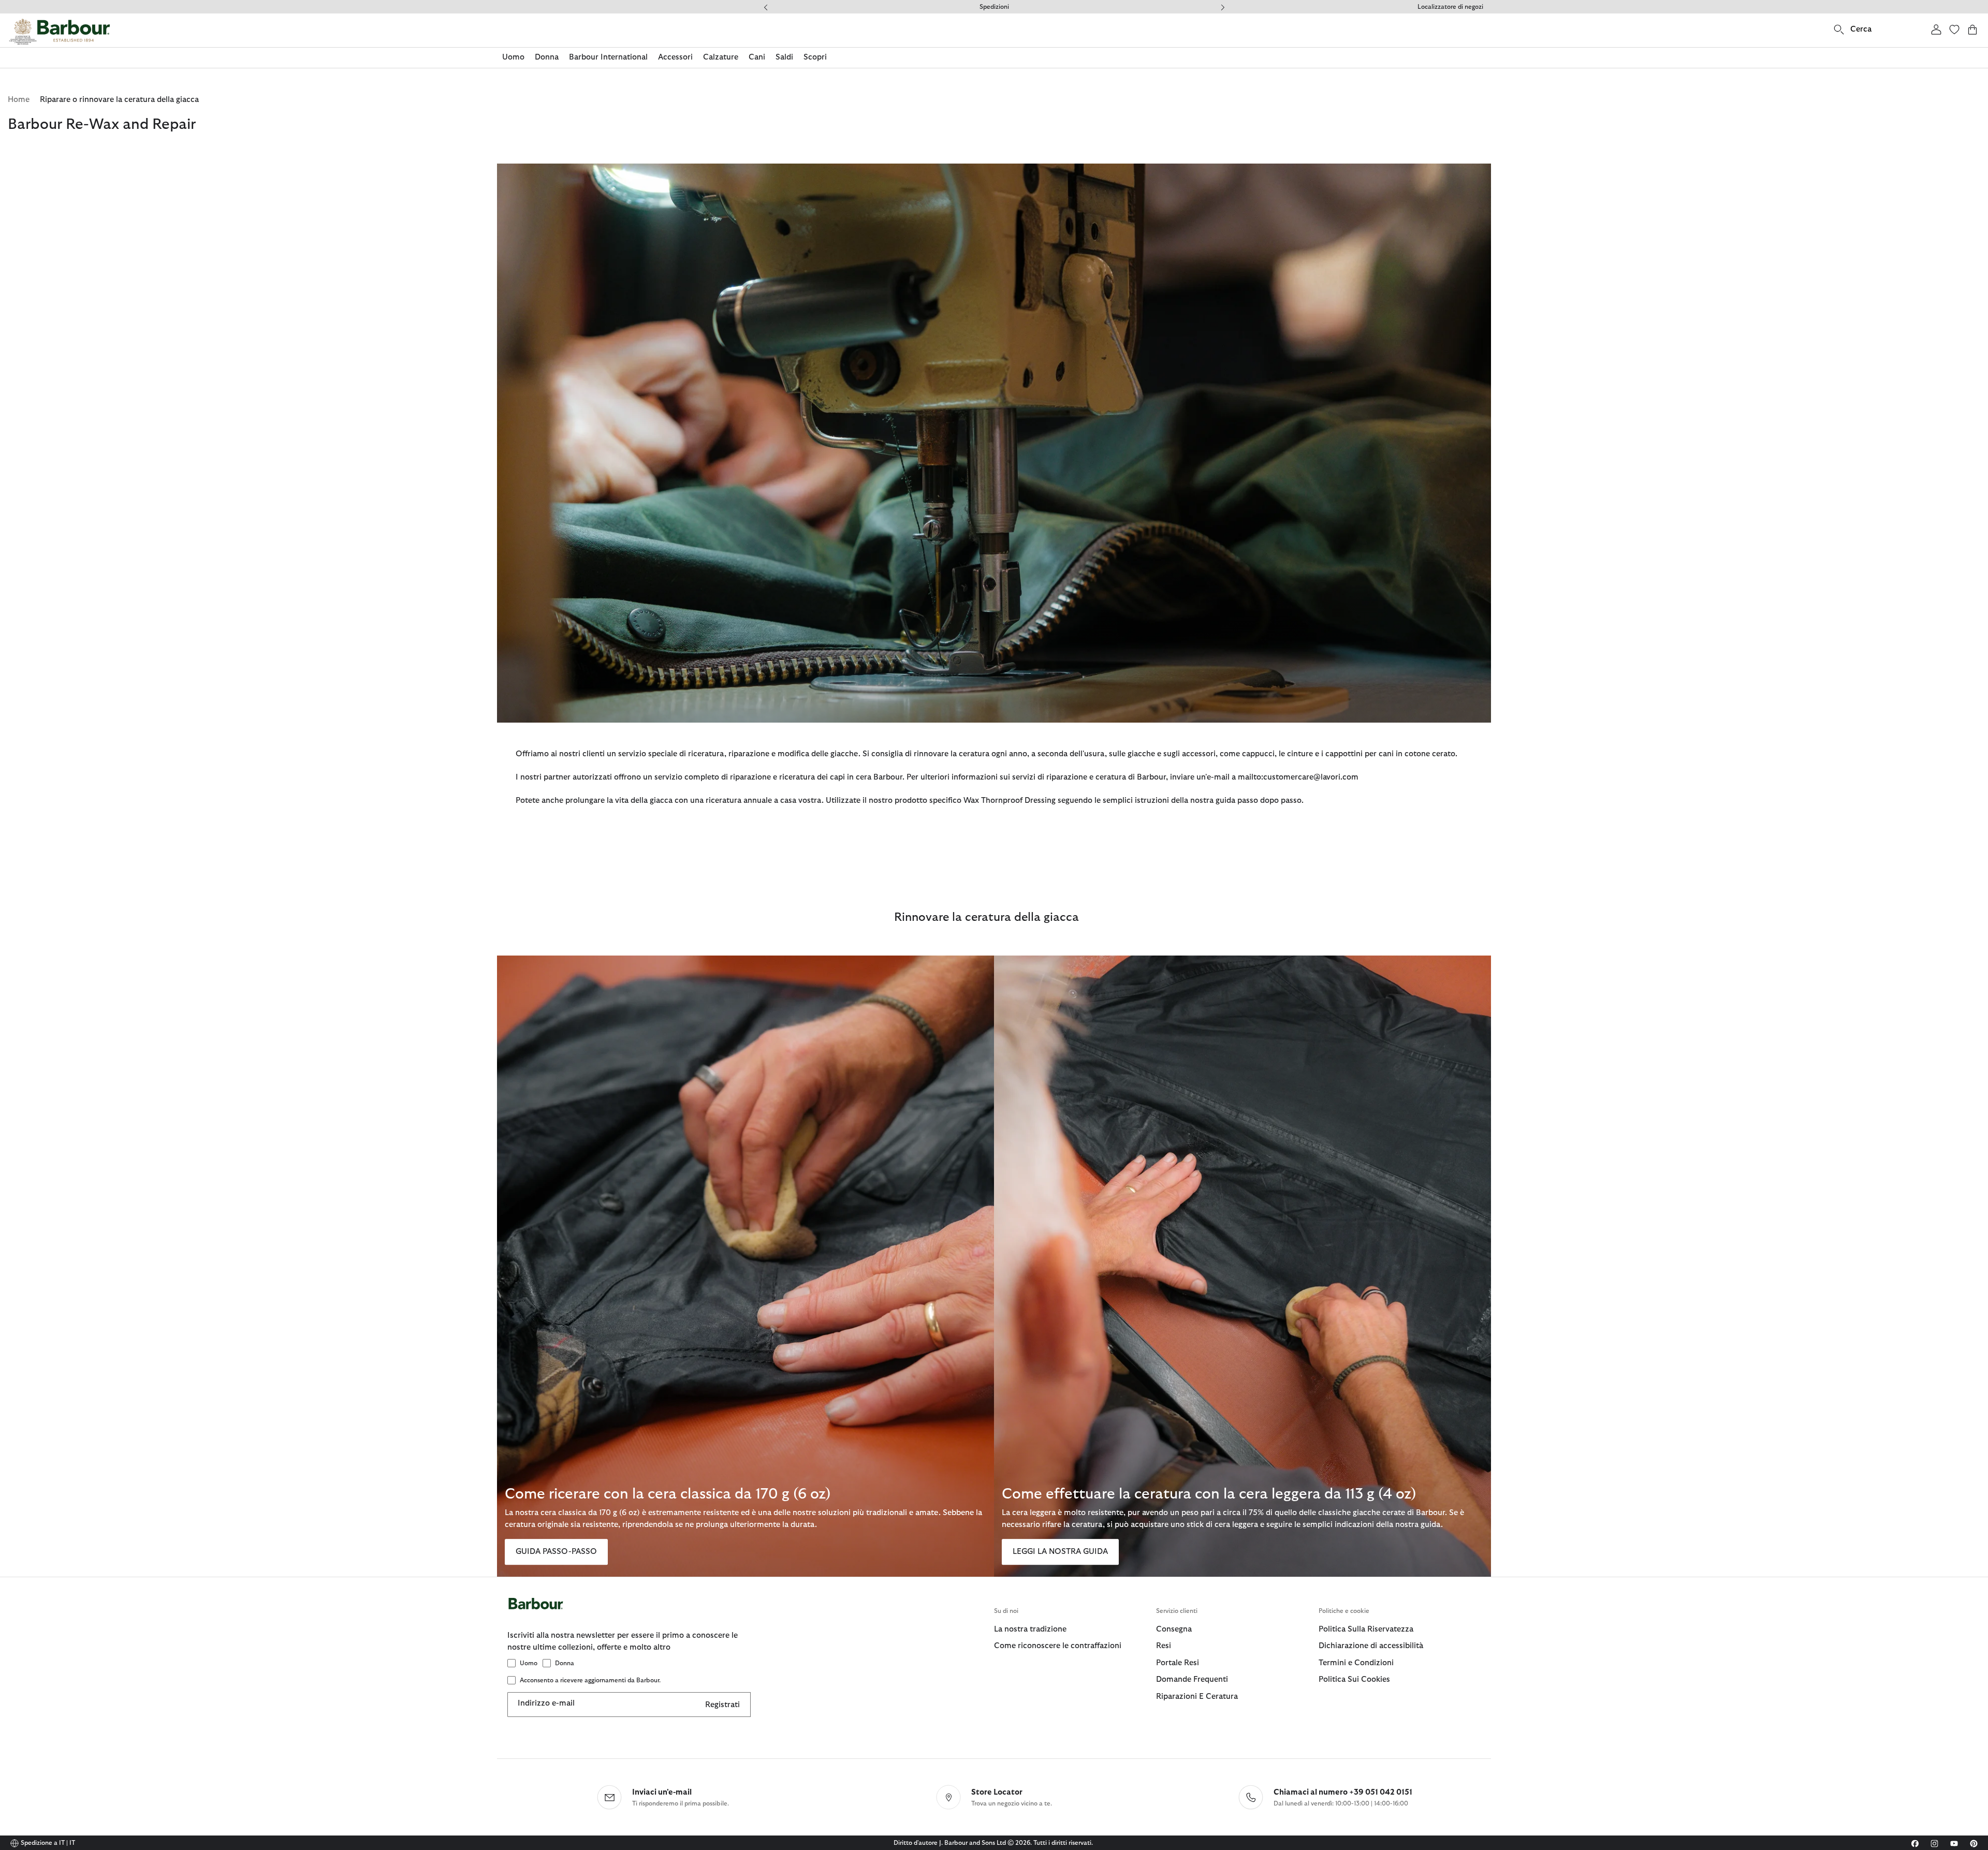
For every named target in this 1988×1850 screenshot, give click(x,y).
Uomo (529, 1663)
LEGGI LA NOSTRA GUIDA (1060, 1552)
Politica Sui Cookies (1354, 1679)
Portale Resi (1178, 1663)
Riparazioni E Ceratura (1197, 1697)
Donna (565, 1663)
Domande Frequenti (994, 7)
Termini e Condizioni (1356, 1663)
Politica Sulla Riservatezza (1366, 1629)
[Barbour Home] (60, 32)
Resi (1164, 1646)
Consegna (1174, 1629)
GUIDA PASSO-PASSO (556, 1552)
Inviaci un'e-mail (662, 1792)
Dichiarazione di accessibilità (1371, 1646)
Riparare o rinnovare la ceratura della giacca (119, 100)
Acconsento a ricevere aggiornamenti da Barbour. (590, 1680)
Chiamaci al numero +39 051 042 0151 (1343, 1792)
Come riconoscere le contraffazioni (1058, 1646)
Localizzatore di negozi (1450, 7)
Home (19, 100)
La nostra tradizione (1030, 1629)
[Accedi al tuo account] (1936, 29)
